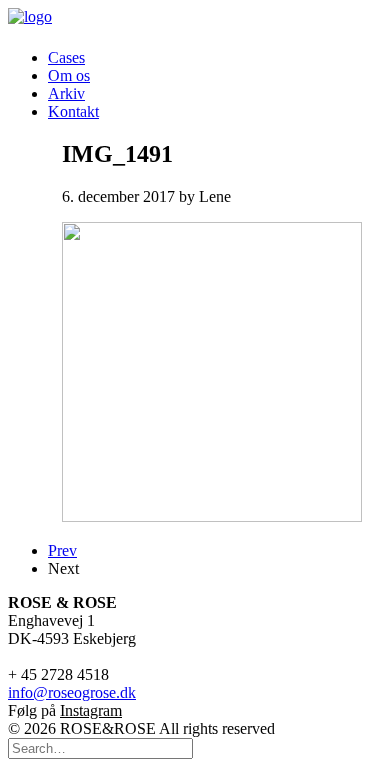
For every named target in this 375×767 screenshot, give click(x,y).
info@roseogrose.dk (72, 692)
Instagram (91, 710)
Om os (69, 75)
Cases (66, 57)
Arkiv (66, 93)
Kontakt (73, 111)
